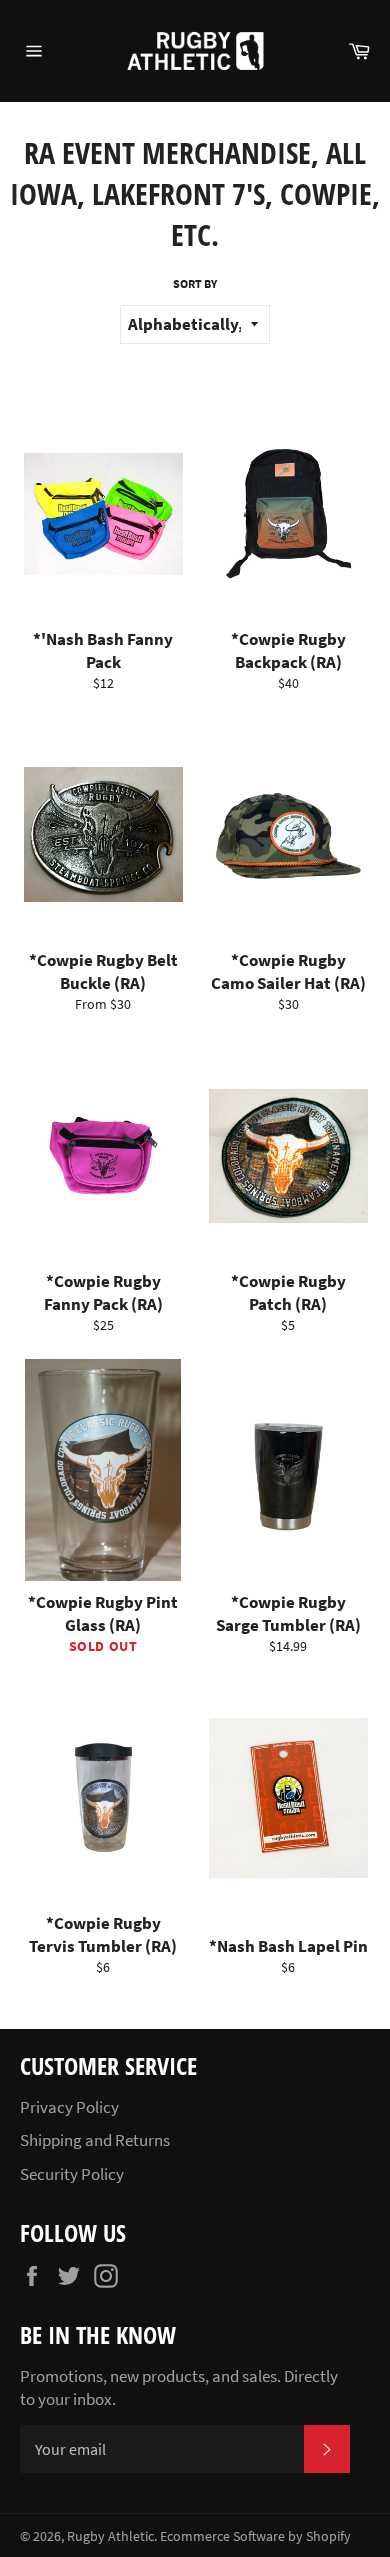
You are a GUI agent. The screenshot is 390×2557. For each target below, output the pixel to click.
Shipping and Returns (95, 2140)
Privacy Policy (69, 2107)
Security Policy (72, 2174)
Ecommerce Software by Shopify (255, 2536)
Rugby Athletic (110, 2536)
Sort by (195, 283)
